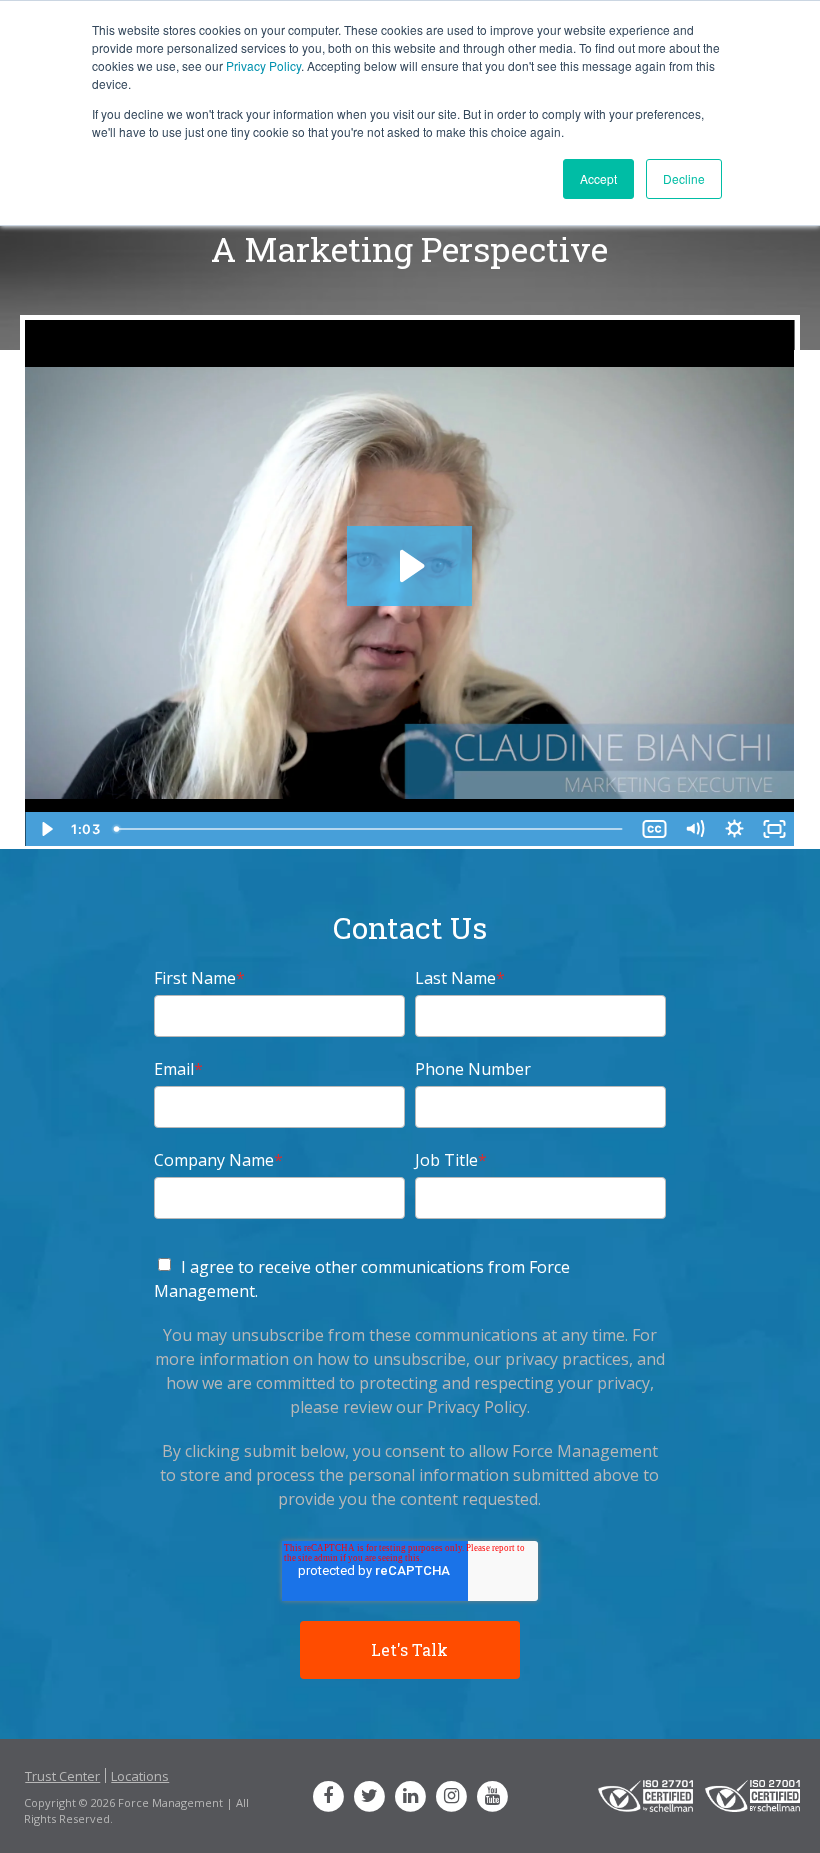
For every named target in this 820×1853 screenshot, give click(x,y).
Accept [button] (598, 178)
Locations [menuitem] (140, 1776)
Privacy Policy (263, 65)
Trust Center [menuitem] (62, 1776)
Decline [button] (684, 178)
